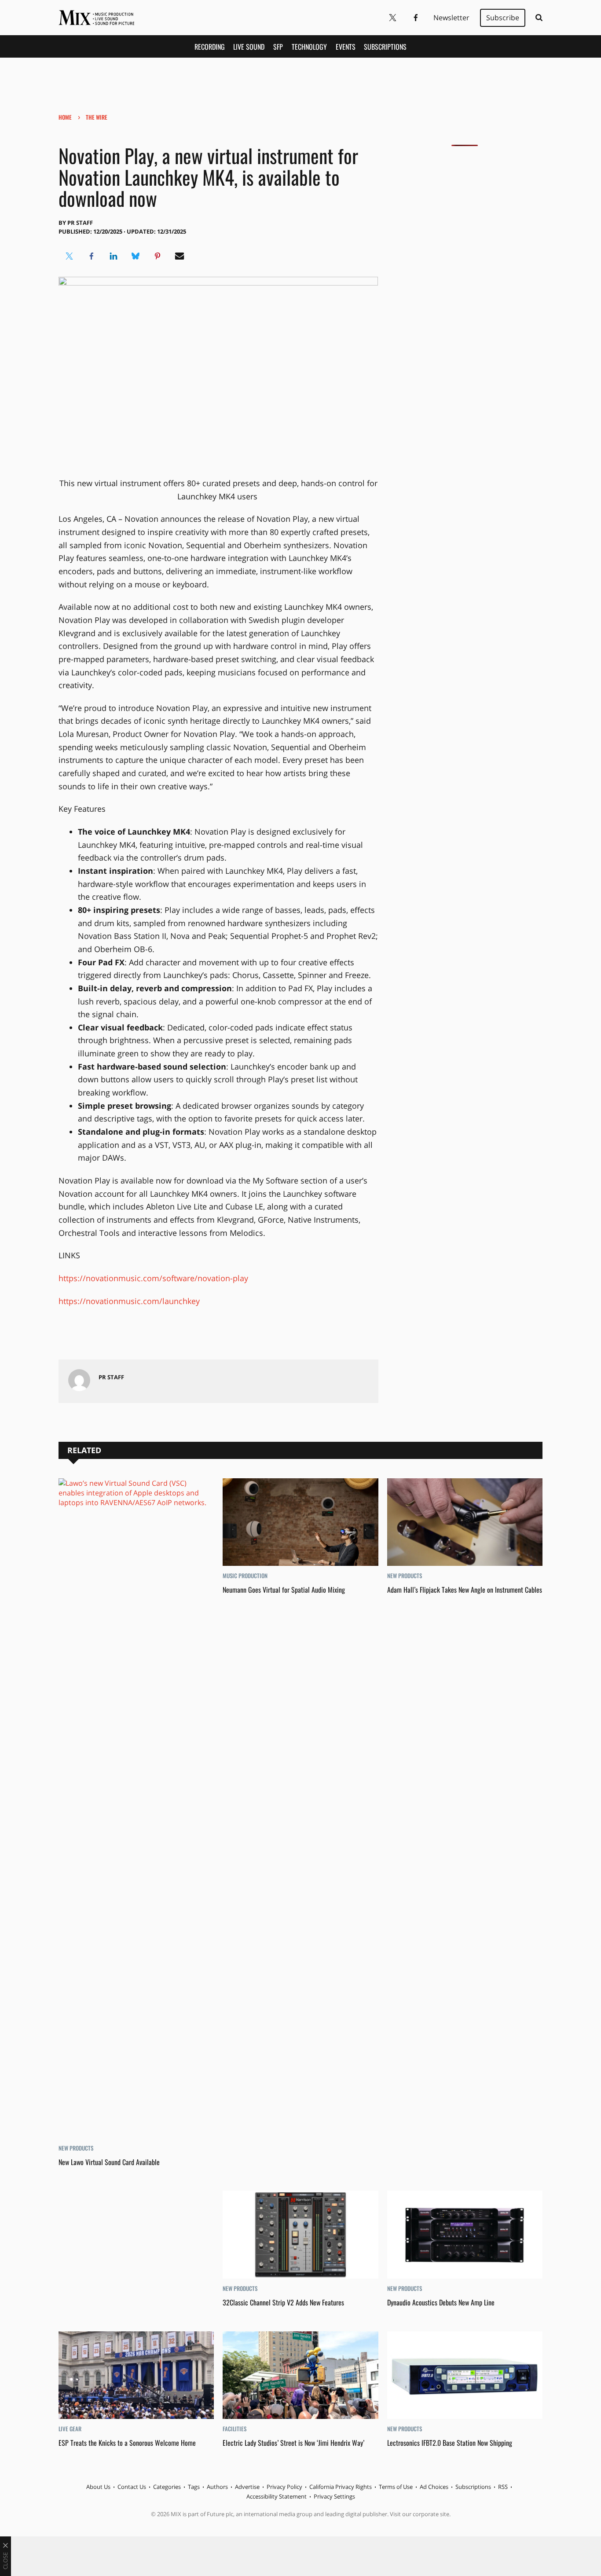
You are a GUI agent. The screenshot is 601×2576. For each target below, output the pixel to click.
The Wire (97, 117)
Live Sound (249, 47)
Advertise (247, 2487)
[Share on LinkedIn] (114, 256)
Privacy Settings (334, 2496)
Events (346, 47)
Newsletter (451, 18)
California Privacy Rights (341, 2487)
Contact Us (132, 2487)
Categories (167, 2487)
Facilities (235, 2429)
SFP (278, 47)
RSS (503, 2487)
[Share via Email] (180, 256)
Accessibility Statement (277, 2496)
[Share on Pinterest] (158, 256)
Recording (210, 47)
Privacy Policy (284, 2487)
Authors (217, 2487)
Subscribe (503, 18)
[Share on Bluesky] (136, 256)
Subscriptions (385, 47)
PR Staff (80, 223)
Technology (309, 47)
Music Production (245, 1576)
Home (65, 117)
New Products (76, 2148)
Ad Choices (434, 2487)
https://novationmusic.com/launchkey (129, 1301)
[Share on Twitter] (70, 256)
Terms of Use (396, 2487)
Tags (194, 2487)
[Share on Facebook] (92, 256)
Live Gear (70, 2429)
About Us (98, 2487)
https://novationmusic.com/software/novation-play (153, 1278)
